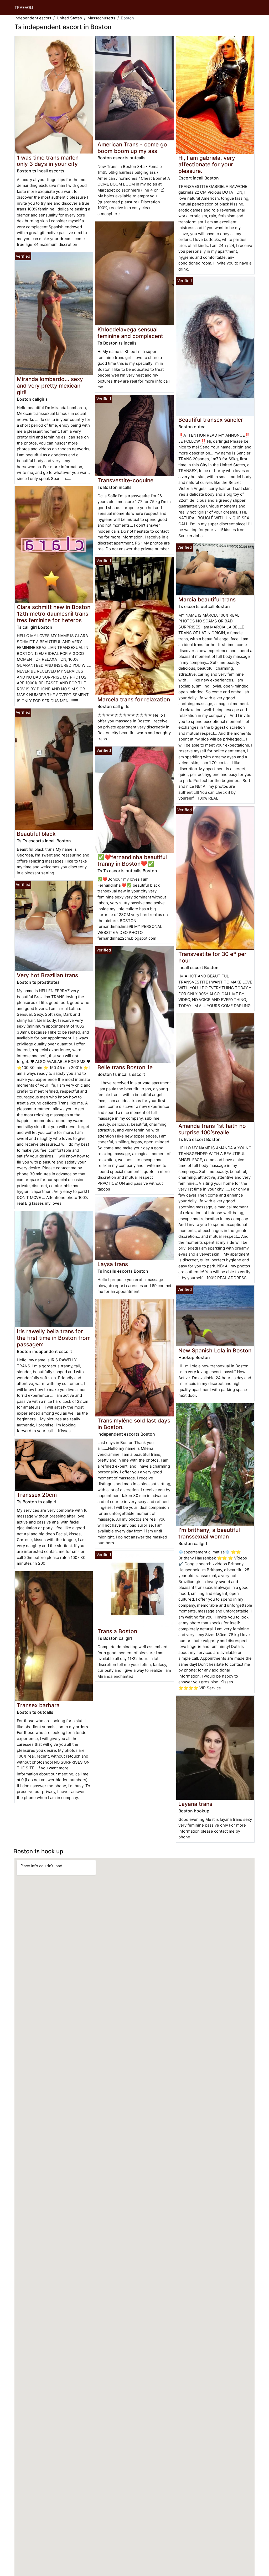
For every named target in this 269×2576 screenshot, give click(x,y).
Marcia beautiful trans (207, 599)
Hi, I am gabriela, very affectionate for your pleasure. (207, 164)
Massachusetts (101, 18)
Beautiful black (36, 834)
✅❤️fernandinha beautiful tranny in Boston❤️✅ (132, 860)
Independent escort (33, 18)
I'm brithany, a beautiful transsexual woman (209, 1533)
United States (69, 18)
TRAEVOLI (24, 7)
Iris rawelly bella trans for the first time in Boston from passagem (54, 1338)
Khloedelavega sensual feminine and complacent (130, 333)
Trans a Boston (117, 1631)
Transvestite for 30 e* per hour (212, 957)
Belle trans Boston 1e (125, 1067)
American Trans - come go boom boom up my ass (132, 148)
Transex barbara (38, 1705)
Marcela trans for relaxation (134, 699)
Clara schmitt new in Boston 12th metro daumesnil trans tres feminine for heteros (54, 614)
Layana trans (195, 1804)
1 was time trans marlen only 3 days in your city (48, 161)
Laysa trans (113, 1264)
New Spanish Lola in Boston (215, 1350)
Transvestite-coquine (125, 480)
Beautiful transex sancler (211, 420)
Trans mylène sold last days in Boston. (134, 1424)
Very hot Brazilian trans (47, 975)
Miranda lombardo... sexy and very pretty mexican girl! (50, 386)
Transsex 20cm (37, 1495)
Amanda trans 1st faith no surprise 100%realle (212, 1129)
